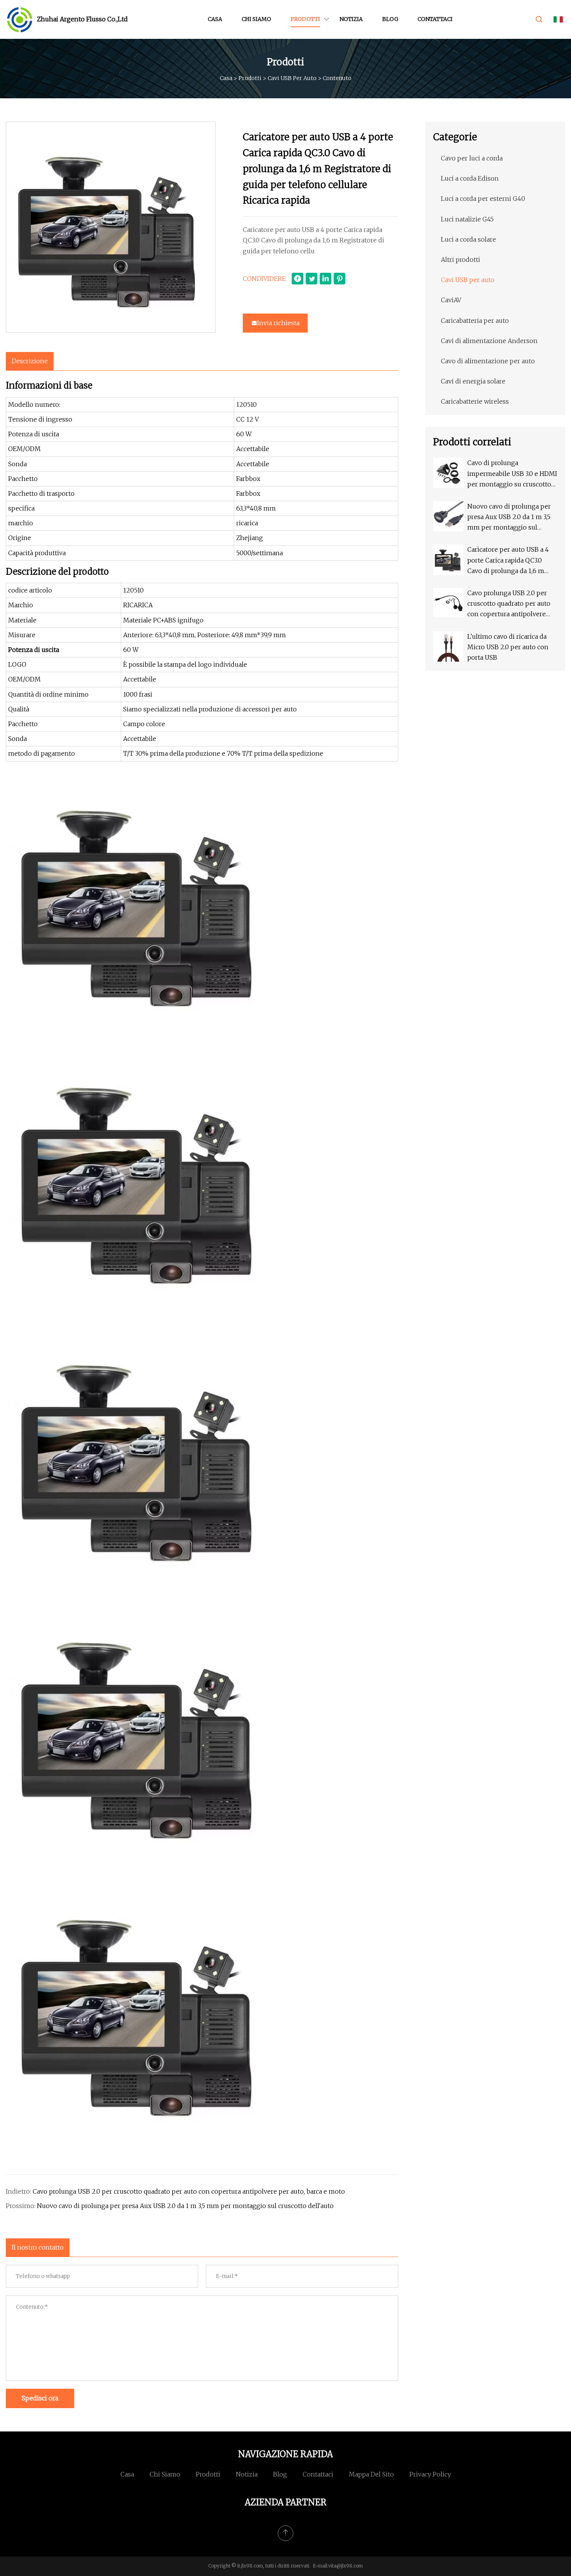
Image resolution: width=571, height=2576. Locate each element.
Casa (215, 19)
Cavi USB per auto (292, 78)
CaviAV (451, 300)
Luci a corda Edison (470, 178)
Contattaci (435, 19)
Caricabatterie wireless (475, 401)
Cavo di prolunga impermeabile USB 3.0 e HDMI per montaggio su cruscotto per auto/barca (512, 474)
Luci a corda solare (468, 239)
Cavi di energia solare (473, 381)
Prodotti (305, 19)
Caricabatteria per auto (475, 321)
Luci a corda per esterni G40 (483, 199)
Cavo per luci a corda (472, 158)
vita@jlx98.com (346, 2566)
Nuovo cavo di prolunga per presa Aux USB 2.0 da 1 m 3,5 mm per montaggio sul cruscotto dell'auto (185, 2206)
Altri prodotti (460, 260)
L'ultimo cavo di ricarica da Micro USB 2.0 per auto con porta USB (508, 647)
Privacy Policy (430, 2474)
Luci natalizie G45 (467, 219)
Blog (390, 19)
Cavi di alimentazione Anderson (489, 341)
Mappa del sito (371, 2474)
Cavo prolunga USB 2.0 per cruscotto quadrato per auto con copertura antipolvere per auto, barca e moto (189, 2191)
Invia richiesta (278, 323)
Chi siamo (256, 19)
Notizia (351, 19)
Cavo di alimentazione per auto (488, 361)
